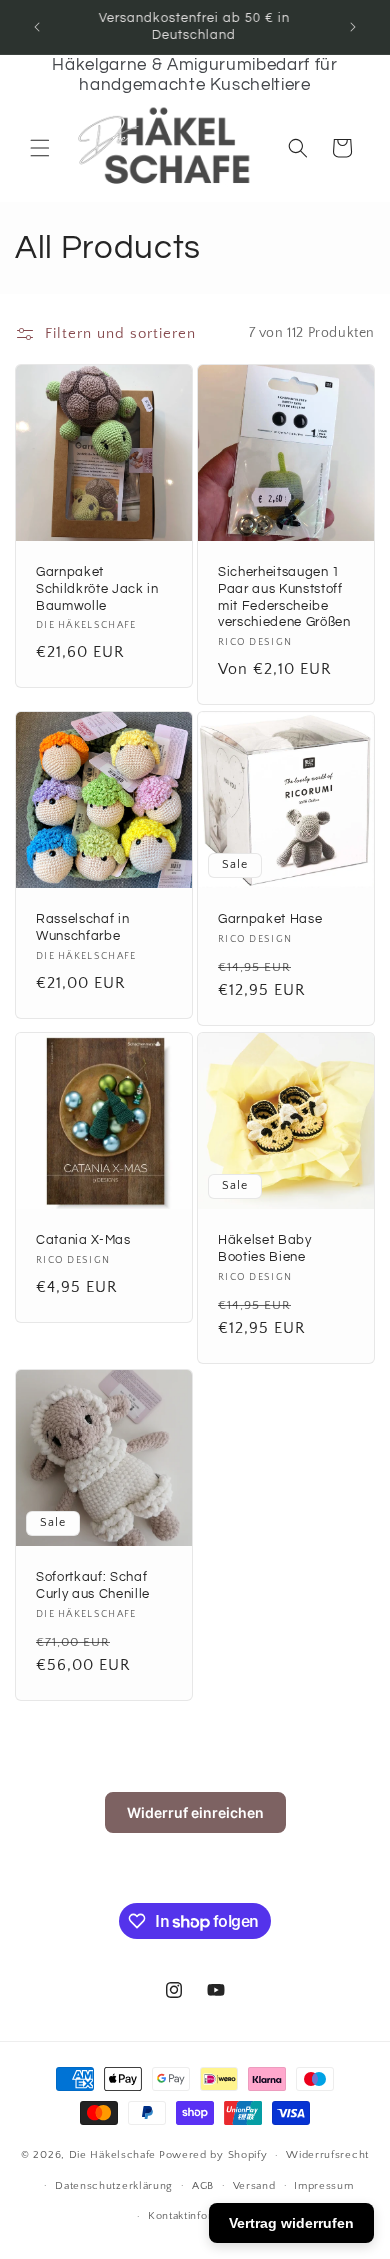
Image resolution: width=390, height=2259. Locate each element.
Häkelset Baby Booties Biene (265, 1248)
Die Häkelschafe (113, 2155)
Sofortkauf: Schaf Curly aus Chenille (93, 1585)
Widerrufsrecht (327, 2155)
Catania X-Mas (83, 1240)
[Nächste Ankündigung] (353, 27)
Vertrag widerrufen (291, 2223)
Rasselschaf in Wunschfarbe (82, 927)
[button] (40, 148)
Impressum (323, 2186)
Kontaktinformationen (204, 2216)
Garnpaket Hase (270, 919)
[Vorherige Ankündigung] (37, 27)
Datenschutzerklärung (114, 2186)
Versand (254, 2186)
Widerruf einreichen (195, 1812)
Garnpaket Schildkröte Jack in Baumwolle (97, 589)
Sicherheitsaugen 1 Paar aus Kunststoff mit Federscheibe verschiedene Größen (284, 597)
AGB (203, 2186)
